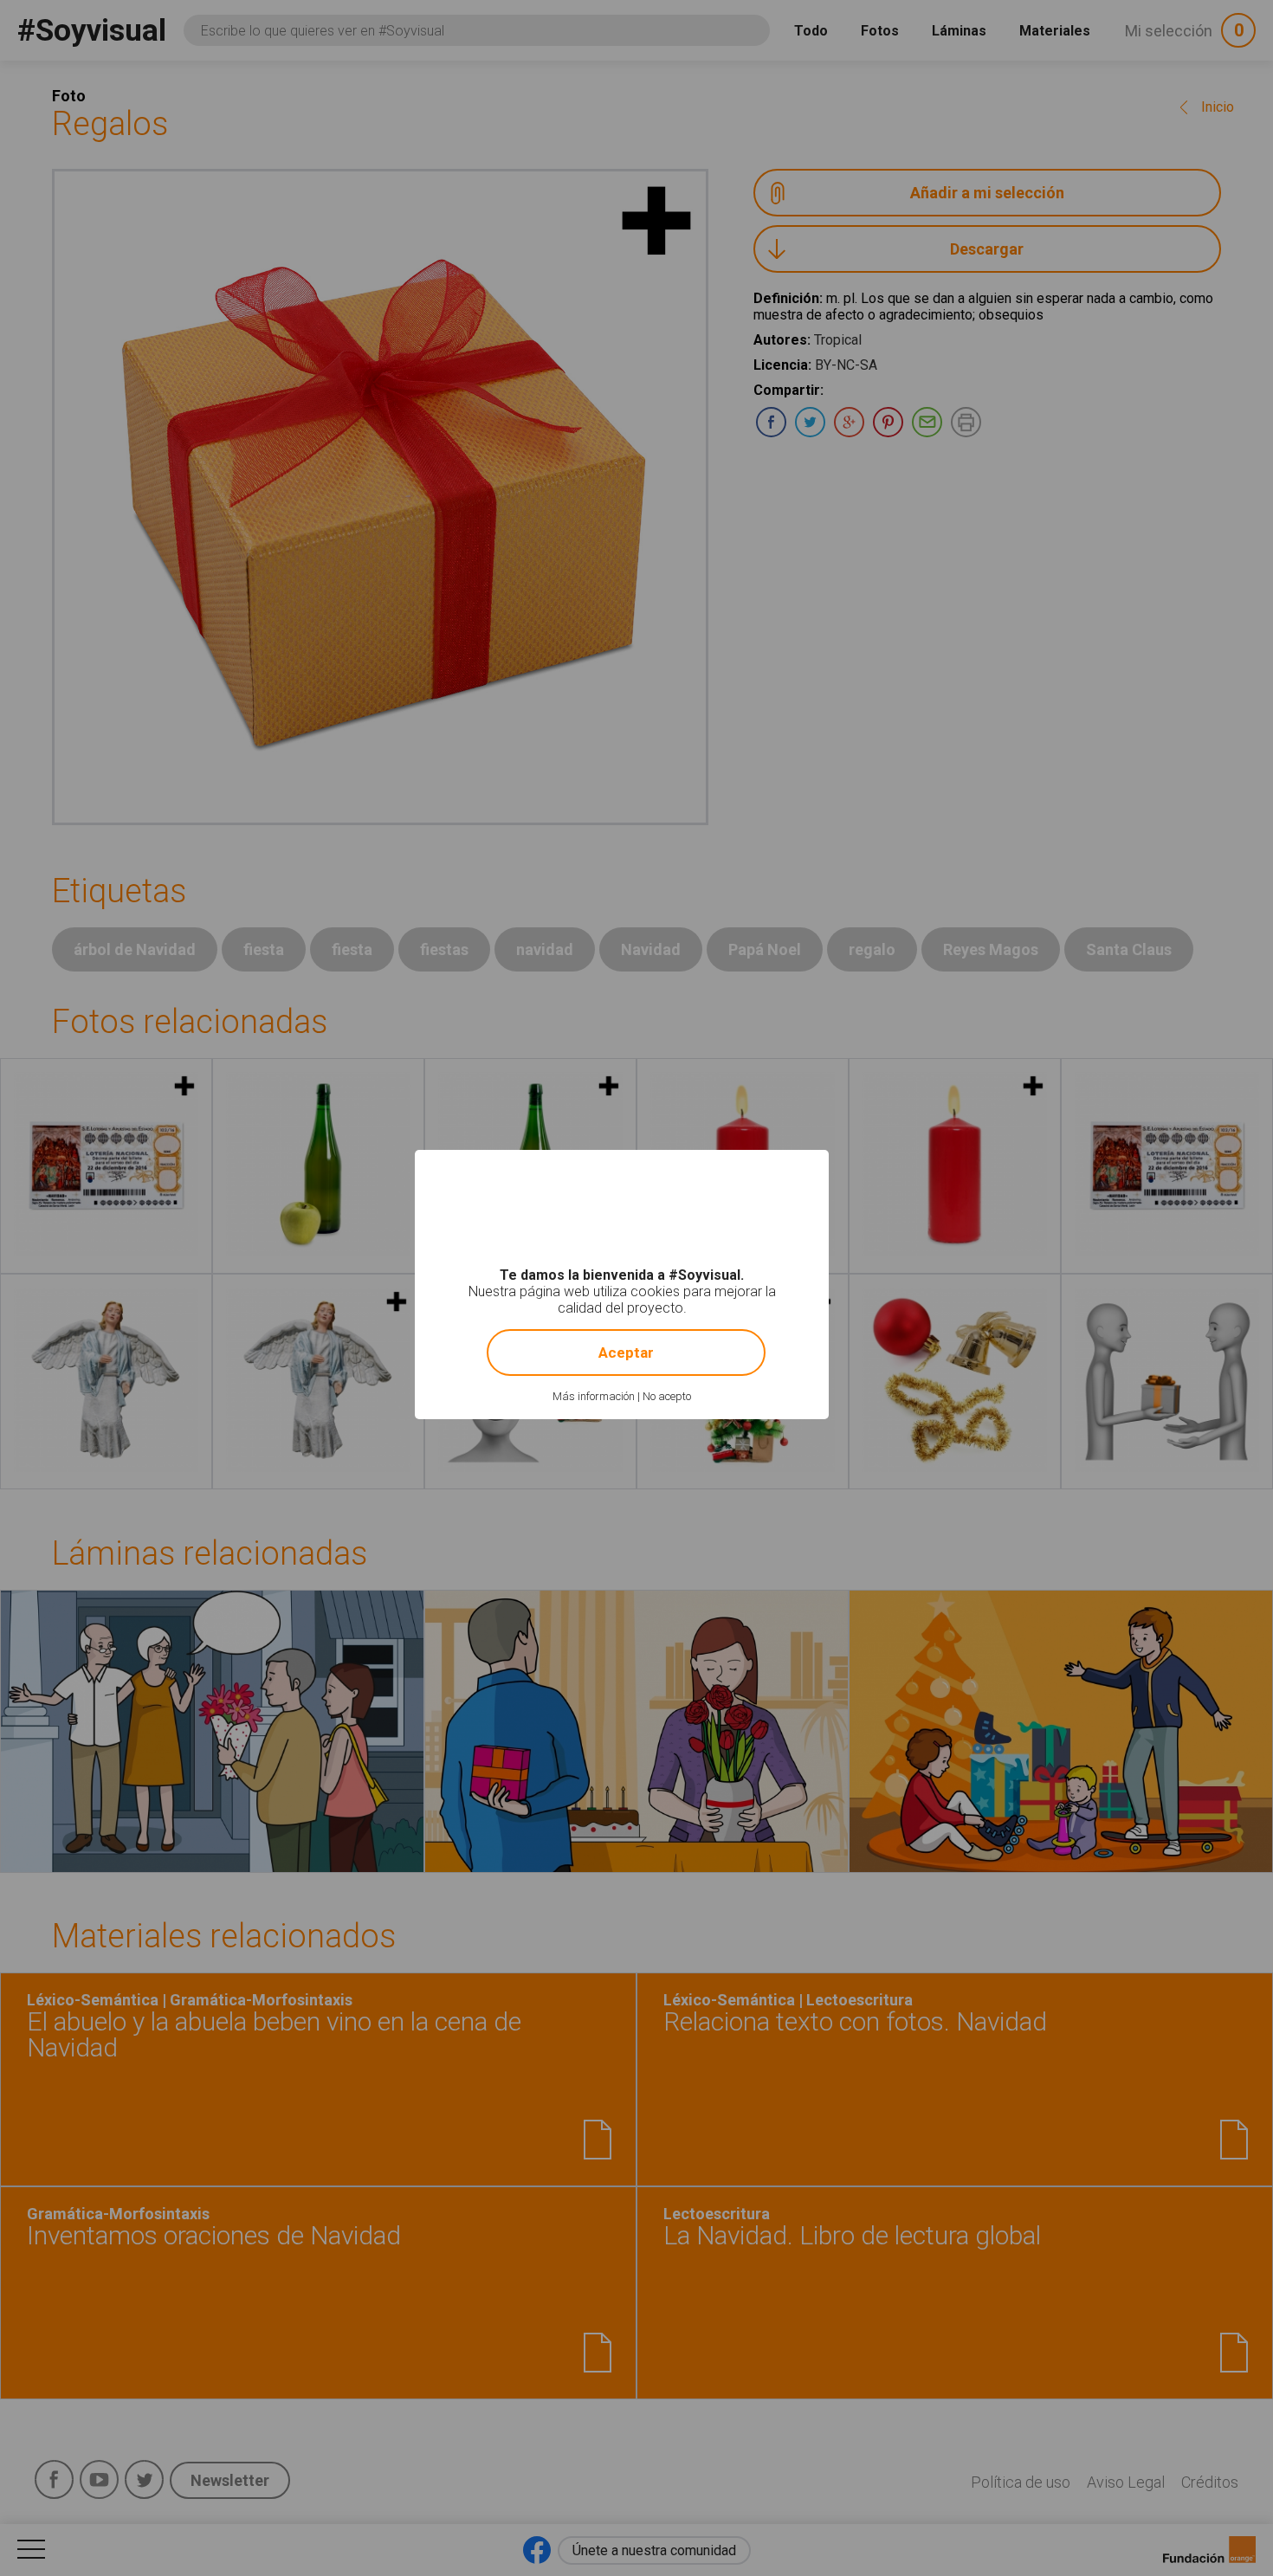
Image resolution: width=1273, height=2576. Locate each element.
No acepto (667, 1396)
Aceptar (626, 1353)
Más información (594, 1396)
